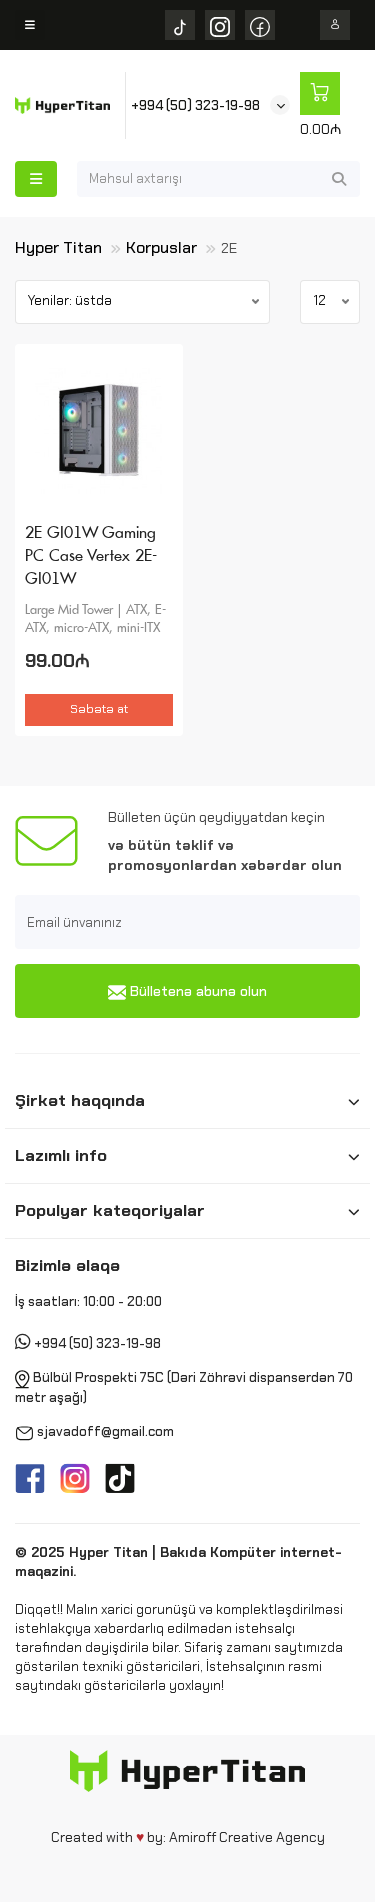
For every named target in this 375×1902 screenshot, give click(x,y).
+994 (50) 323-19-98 (195, 105)
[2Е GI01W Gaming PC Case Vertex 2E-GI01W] (99, 430)
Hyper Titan (58, 247)
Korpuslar (161, 247)
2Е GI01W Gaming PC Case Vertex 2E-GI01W (91, 556)
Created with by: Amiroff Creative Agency (188, 1837)
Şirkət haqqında (80, 1100)
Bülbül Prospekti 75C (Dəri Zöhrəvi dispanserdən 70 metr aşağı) (184, 1388)
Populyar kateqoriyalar (110, 1210)
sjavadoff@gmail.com (105, 1432)
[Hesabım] (335, 25)
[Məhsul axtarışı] (339, 179)
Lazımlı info (61, 1155)
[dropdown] (30, 25)
